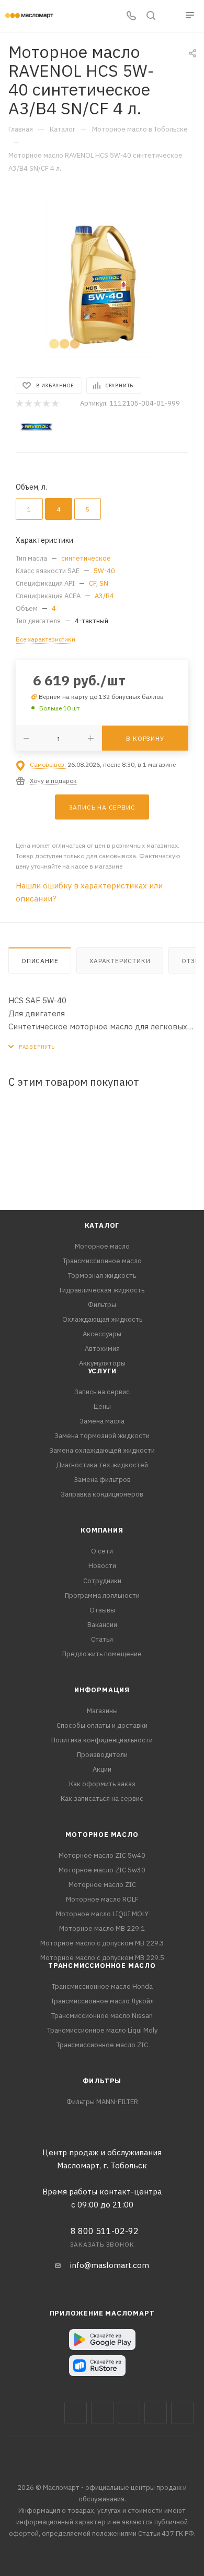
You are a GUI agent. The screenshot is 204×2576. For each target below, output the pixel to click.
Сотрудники (102, 1581)
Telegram (129, 2413)
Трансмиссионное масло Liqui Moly (102, 2030)
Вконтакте (76, 2413)
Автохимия (102, 1349)
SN (104, 583)
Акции (102, 1769)
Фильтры (102, 1305)
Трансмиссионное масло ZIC (102, 2045)
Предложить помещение (102, 1654)
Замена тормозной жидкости (102, 1436)
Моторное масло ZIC (102, 1885)
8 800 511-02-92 (105, 2231)
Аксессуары (102, 1334)
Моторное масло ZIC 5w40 (102, 1855)
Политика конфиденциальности (102, 1740)
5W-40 (104, 571)
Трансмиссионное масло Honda (102, 1986)
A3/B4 (104, 596)
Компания (102, 1530)
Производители (102, 1755)
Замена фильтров (102, 1480)
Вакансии (102, 1625)
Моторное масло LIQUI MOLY (102, 1914)
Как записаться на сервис (102, 1799)
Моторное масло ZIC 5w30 (102, 1870)
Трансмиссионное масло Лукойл (102, 2001)
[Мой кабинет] (171, 16)
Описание (40, 961)
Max (102, 2413)
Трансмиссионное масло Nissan (102, 2016)
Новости (102, 1566)
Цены (102, 1406)
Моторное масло (102, 1246)
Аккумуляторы (102, 1363)
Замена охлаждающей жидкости (102, 1450)
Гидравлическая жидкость (102, 1290)
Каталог (102, 1225)
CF (93, 583)
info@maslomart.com (110, 2265)
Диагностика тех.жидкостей (102, 1465)
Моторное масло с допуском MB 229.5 (102, 1958)
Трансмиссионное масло (102, 1261)
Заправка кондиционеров (102, 1494)
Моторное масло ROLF (102, 1899)
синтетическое (86, 558)
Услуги (102, 1371)
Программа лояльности (102, 1595)
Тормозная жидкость (102, 1275)
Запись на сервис (102, 1392)
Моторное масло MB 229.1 (102, 1928)
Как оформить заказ (102, 1784)
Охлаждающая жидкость (102, 1319)
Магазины (102, 1711)
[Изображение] (102, 280)
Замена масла (102, 1421)
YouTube (156, 2413)
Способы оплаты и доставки (102, 1725)
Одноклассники (182, 2413)
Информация (102, 1690)
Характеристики (120, 961)
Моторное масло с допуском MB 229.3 (102, 1943)
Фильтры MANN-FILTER (102, 2102)
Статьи (102, 1639)
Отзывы (102, 1610)
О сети (102, 1551)
